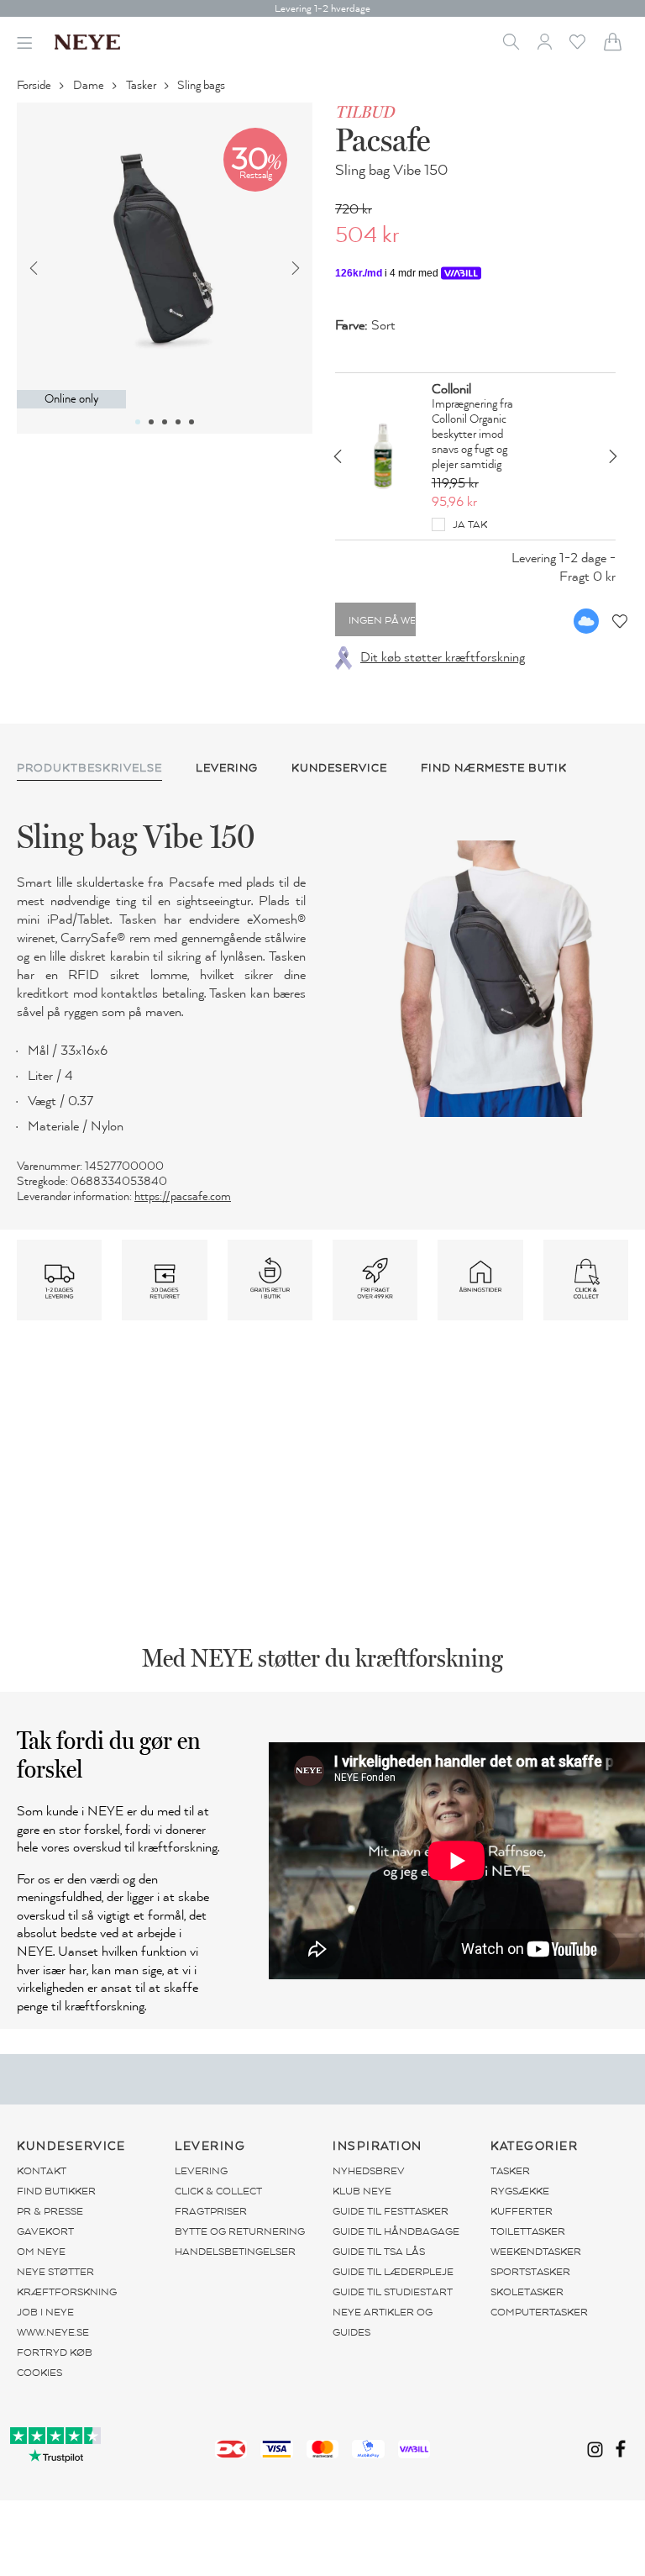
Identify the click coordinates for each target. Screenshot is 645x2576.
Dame (90, 85)
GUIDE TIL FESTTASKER (391, 2211)
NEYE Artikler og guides (383, 2322)
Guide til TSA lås (379, 2252)
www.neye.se (53, 2332)
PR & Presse (50, 2211)
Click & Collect (218, 2191)
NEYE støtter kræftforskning (67, 2282)
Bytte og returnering (240, 2231)
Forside (35, 85)
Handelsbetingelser (235, 2252)
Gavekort (45, 2231)
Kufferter (522, 2211)
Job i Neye (45, 2312)
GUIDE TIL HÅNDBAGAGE (396, 2231)
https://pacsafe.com (183, 1196)
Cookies (39, 2373)
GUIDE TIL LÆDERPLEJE (393, 2272)
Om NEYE (41, 2252)
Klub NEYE (362, 2191)
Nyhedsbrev (369, 2171)
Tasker (142, 85)
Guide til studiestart (393, 2292)
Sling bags (202, 85)
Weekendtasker (536, 2252)
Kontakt (42, 2171)
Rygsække (520, 2191)
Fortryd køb (55, 2352)
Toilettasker (528, 2231)
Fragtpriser (211, 2211)
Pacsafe (383, 140)
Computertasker (539, 2312)
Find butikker (56, 2191)
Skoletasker (527, 2292)
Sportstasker (530, 2272)
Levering (201, 2171)
